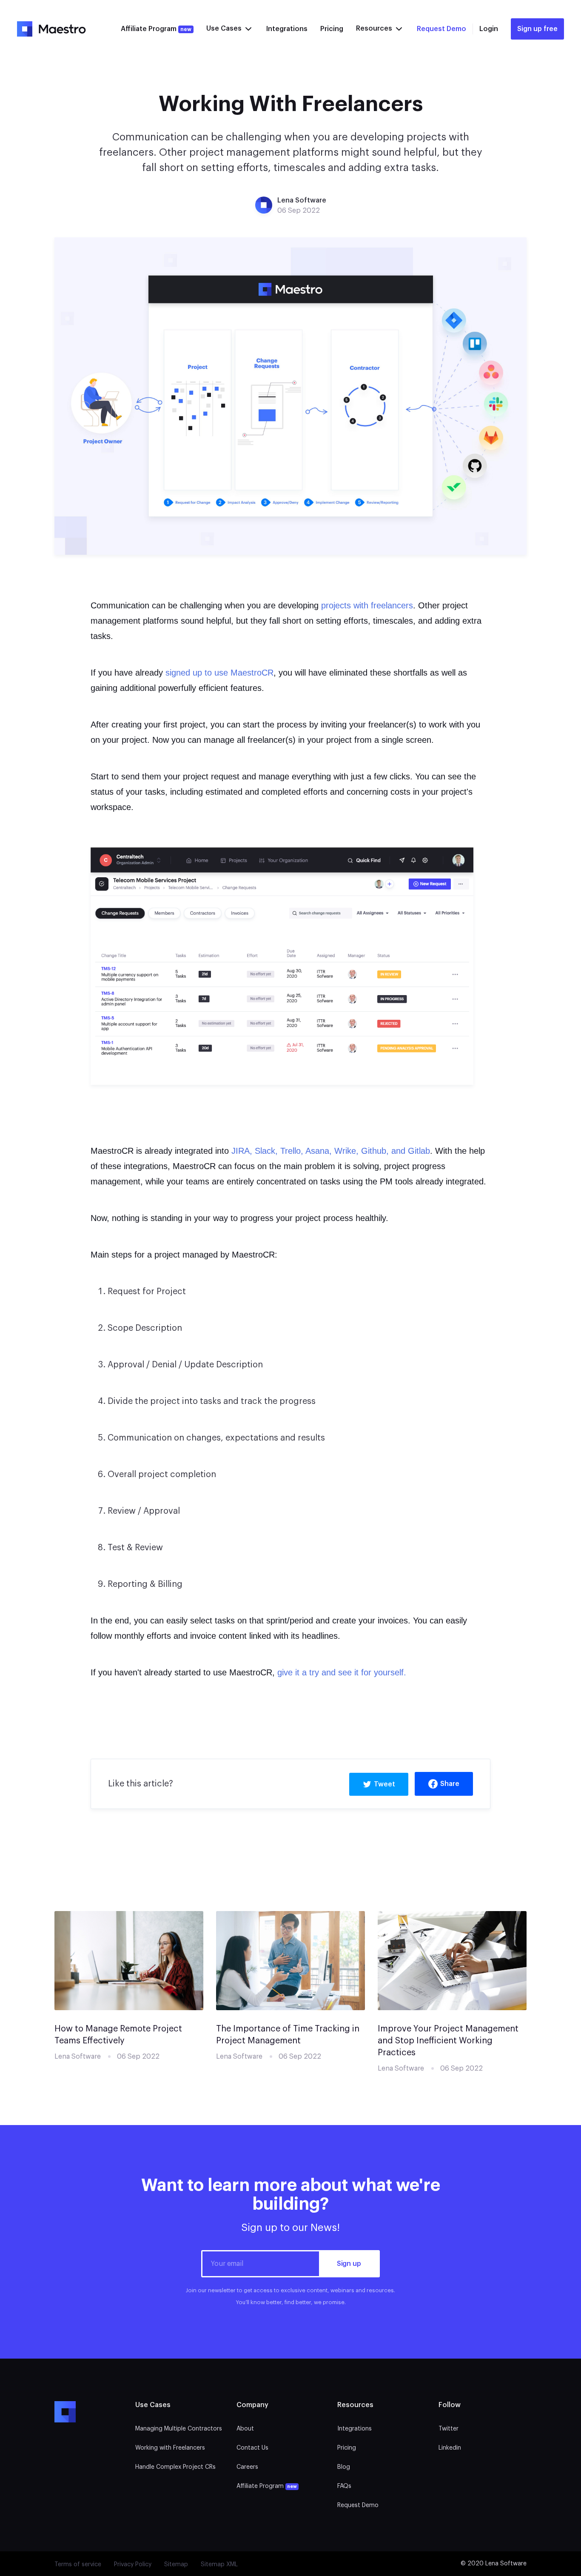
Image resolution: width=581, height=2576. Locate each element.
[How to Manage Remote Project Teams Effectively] (129, 1960)
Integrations (287, 29)
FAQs (344, 2486)
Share (450, 1784)
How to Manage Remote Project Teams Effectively (118, 2035)
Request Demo (441, 29)
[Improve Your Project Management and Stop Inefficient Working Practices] (452, 1960)
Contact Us (252, 2448)
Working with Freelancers (170, 2448)
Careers (247, 2467)
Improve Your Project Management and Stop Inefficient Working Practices (448, 2041)
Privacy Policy (133, 2565)
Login (489, 29)
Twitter (449, 2429)
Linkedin (450, 2448)
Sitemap (176, 2565)
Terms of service (78, 2565)
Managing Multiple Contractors (179, 2429)
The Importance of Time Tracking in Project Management (288, 2035)
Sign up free (537, 29)
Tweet (384, 1784)
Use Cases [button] (225, 29)
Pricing (332, 29)
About (245, 2429)
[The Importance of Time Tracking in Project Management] (290, 1960)
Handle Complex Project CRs (175, 2467)
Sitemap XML (219, 2565)
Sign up (349, 2264)
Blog (344, 2467)
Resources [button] (375, 29)
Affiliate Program (156, 29)
